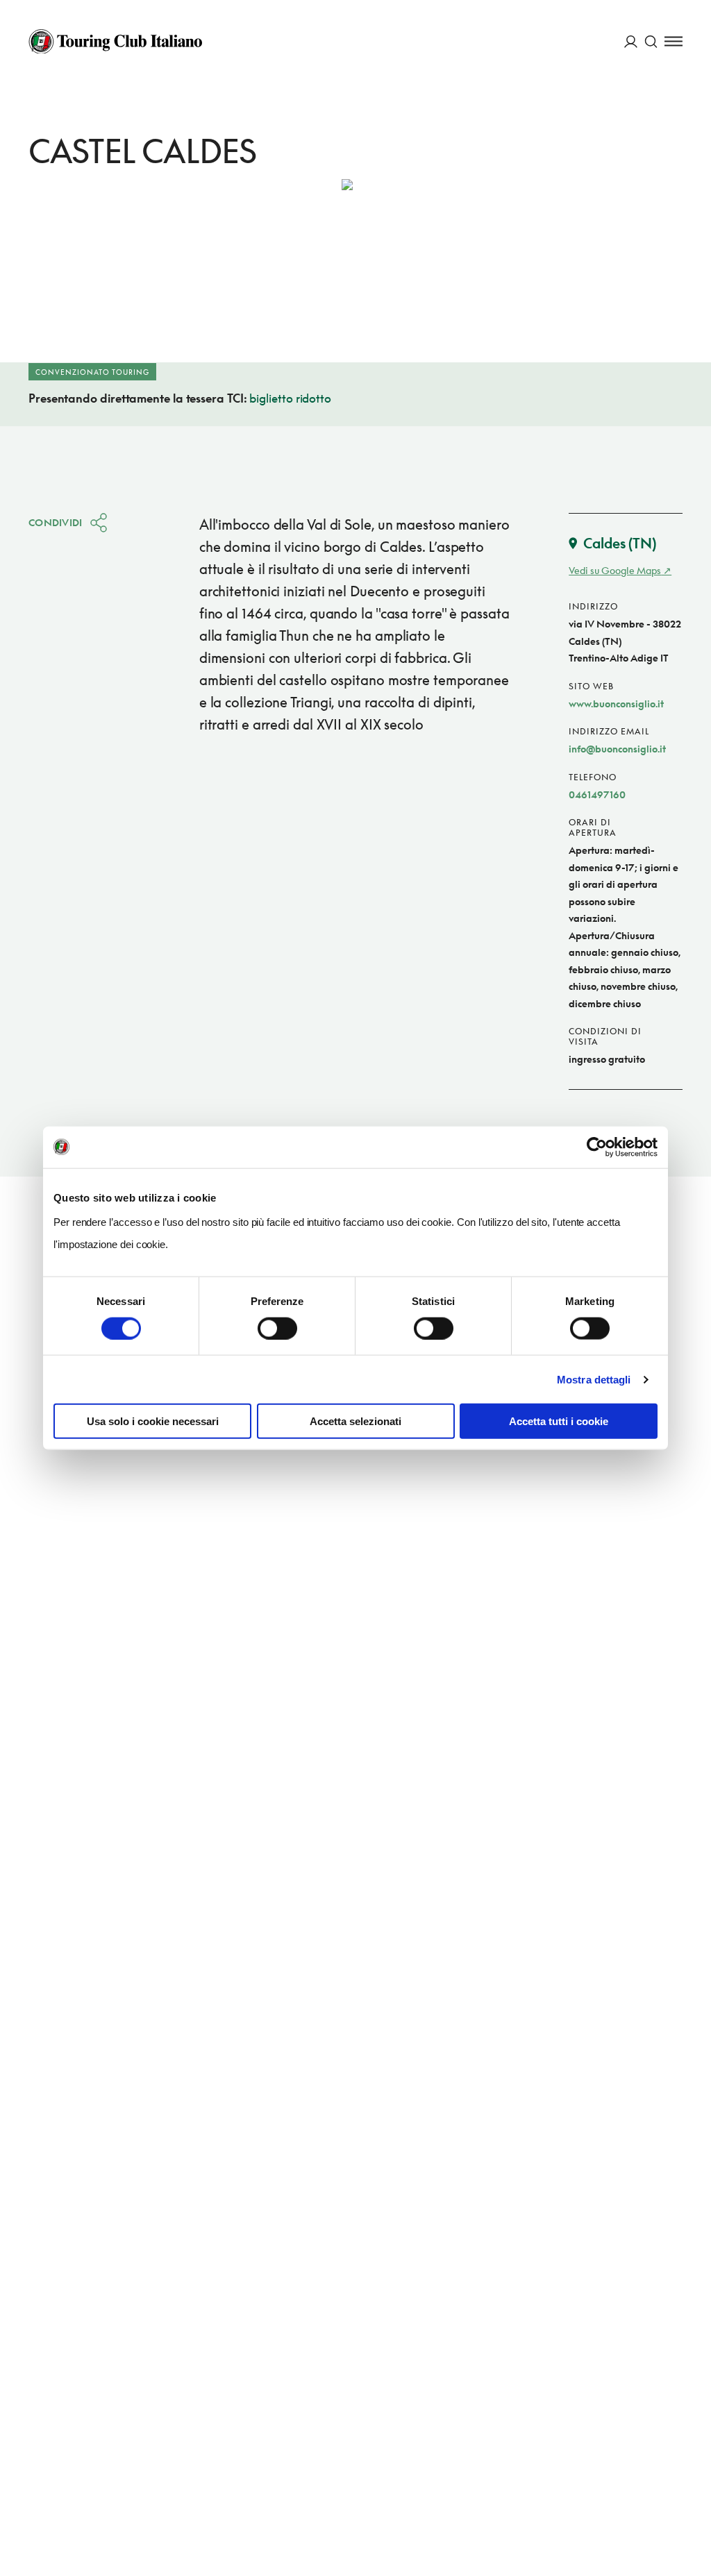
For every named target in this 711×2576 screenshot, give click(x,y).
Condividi (56, 522)
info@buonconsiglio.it (617, 749)
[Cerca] (651, 41)
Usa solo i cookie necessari (153, 1421)
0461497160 (597, 794)
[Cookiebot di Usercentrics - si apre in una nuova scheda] (597, 1147)
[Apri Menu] (674, 41)
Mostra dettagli (594, 1379)
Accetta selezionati (355, 1421)
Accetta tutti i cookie (559, 1421)
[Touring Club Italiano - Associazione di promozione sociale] (115, 42)
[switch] (277, 1328)
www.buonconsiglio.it (616, 704)
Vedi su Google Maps (615, 570)
